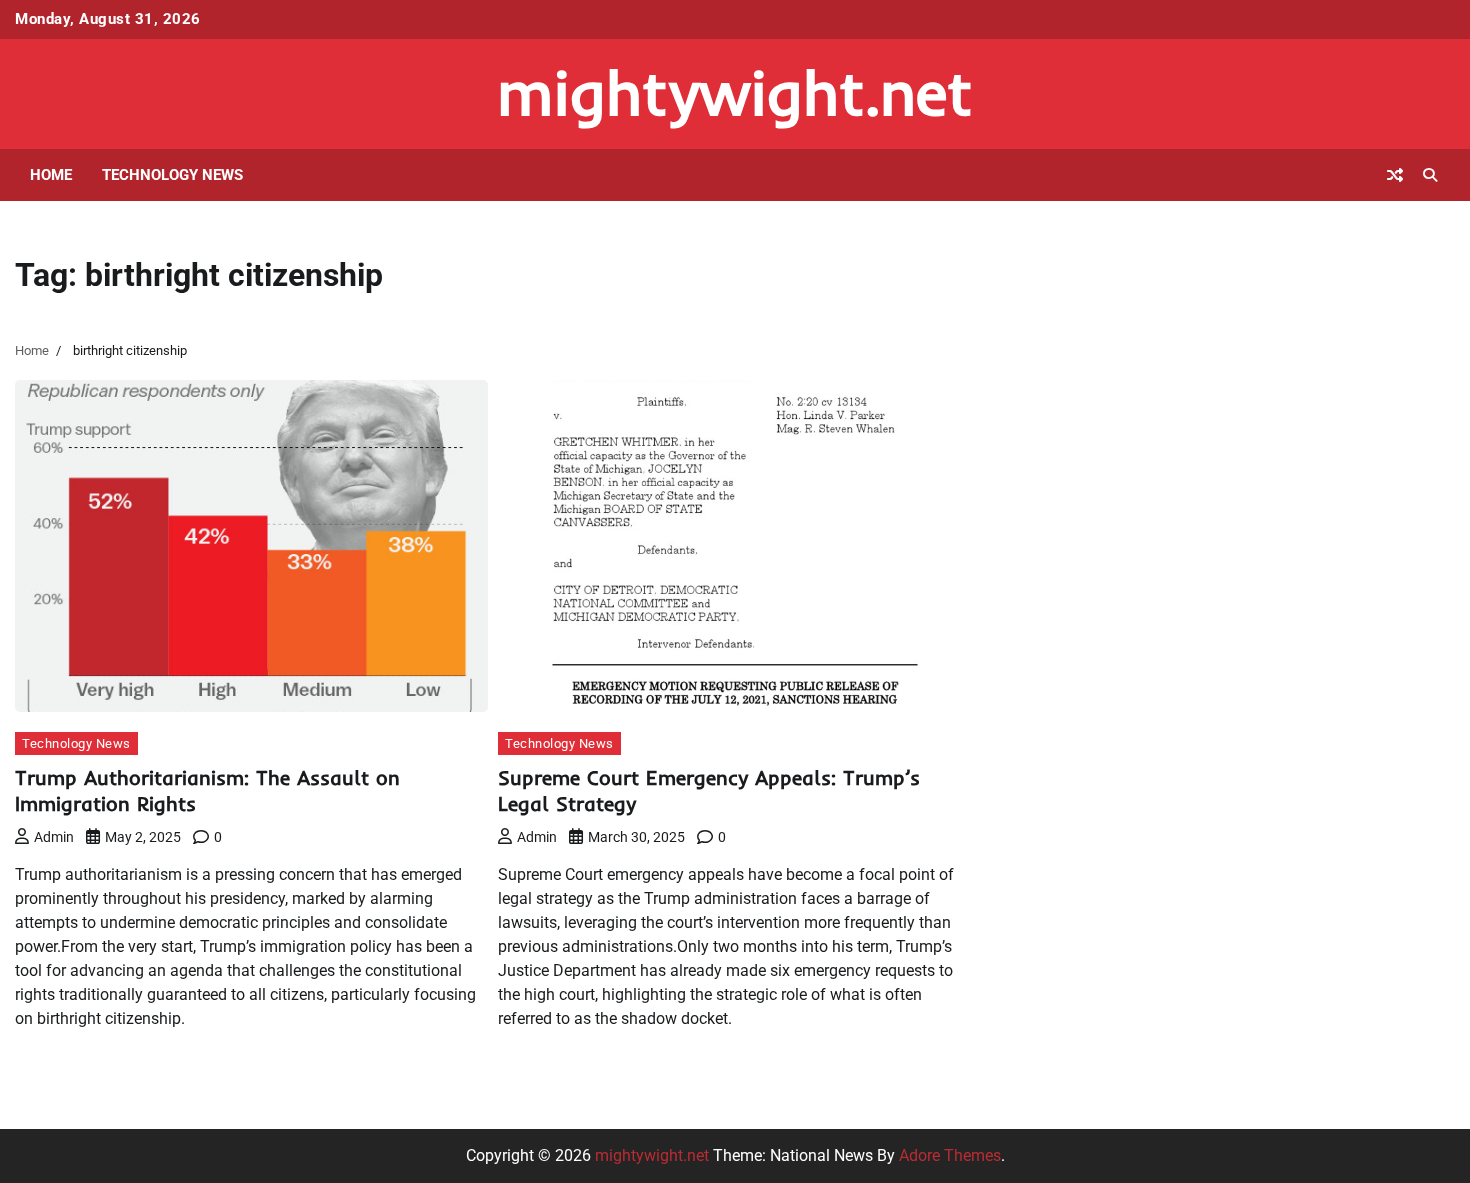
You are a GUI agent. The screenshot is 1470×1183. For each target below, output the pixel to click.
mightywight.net (735, 92)
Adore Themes (950, 1155)
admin (54, 837)
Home (51, 175)
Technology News (172, 175)
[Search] (1430, 175)
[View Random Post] (1395, 175)
